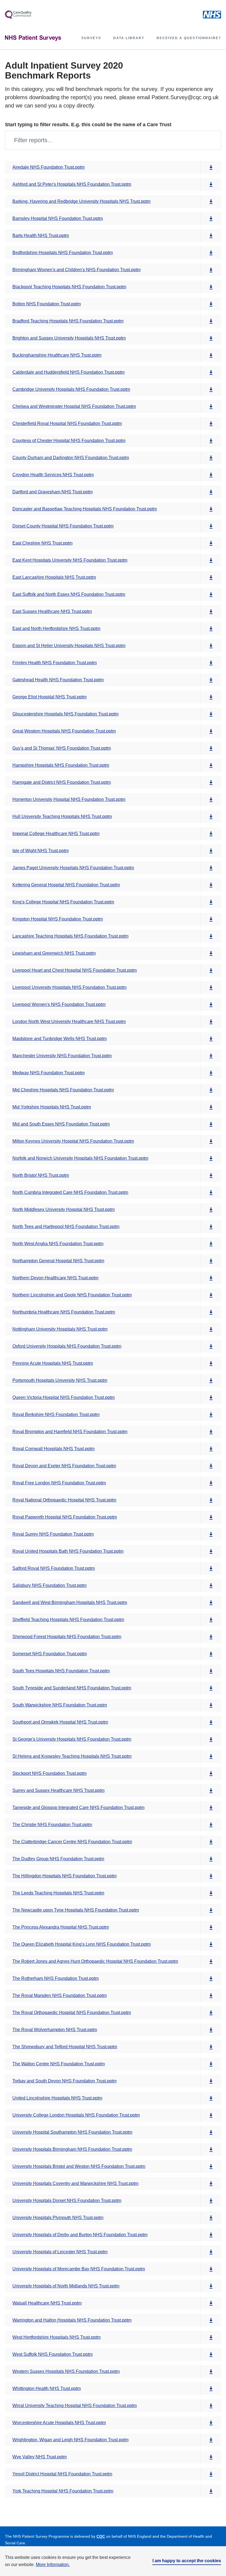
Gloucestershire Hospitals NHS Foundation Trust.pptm (65, 714)
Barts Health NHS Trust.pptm (41, 235)
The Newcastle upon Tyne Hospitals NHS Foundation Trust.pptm (76, 1910)
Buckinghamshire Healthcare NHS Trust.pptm (57, 355)
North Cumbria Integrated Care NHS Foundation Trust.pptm (70, 1192)
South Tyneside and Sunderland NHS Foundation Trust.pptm (72, 1688)
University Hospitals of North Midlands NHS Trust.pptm (66, 2286)
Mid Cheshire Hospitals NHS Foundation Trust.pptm (63, 1090)
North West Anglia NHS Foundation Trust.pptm (58, 1244)
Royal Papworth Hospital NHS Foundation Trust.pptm (65, 1517)
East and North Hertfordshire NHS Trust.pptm (56, 628)
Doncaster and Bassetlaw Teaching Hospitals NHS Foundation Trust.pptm (85, 509)
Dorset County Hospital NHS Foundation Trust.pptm (63, 526)
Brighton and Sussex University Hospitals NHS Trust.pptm (69, 338)
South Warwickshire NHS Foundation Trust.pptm (60, 1705)
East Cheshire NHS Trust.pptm (42, 543)
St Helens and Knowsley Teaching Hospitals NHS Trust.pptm (72, 1756)
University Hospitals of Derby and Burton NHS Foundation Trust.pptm (80, 2235)
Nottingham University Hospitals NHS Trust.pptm (60, 1329)
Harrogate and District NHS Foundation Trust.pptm (62, 782)
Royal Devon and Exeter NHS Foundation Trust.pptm (64, 1466)
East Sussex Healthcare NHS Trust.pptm (52, 611)
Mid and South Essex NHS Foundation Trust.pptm (61, 1124)
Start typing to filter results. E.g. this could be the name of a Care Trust (88, 125)
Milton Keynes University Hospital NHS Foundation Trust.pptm (73, 1141)
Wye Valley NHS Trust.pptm (40, 2457)
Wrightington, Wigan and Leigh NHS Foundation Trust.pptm (70, 2440)
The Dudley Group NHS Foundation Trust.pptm (58, 1859)
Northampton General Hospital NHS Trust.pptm (58, 1261)
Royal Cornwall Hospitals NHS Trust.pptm (53, 1449)
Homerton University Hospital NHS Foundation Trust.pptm (69, 799)
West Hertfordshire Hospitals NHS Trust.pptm (57, 2337)
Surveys (91, 38)
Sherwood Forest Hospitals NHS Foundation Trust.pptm (67, 1637)
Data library (129, 38)
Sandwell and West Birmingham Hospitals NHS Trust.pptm (70, 1602)
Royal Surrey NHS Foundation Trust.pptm (53, 1534)
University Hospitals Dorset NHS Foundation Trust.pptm (67, 2200)
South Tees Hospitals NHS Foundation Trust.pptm (61, 1671)
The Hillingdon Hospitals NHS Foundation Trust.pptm (64, 1876)
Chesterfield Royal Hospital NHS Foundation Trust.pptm (67, 423)
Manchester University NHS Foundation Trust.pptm (62, 1056)
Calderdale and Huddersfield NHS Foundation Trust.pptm (68, 372)
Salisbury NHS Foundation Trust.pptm (49, 1585)
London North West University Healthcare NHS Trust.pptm (69, 1021)
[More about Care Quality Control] (18, 15)
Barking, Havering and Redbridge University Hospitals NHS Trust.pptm (81, 201)
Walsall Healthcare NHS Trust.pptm (47, 2303)
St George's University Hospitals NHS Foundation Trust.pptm (72, 1739)
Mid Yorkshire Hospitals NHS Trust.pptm (52, 1107)
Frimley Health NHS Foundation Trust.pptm (55, 663)
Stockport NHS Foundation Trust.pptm (49, 1773)
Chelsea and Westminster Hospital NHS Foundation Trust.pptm (74, 406)
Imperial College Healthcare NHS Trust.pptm (56, 834)
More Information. (53, 2565)
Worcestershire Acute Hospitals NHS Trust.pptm (59, 2423)
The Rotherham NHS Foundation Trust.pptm (56, 1978)
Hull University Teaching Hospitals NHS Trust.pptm (62, 816)
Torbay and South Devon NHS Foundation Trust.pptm (64, 2081)
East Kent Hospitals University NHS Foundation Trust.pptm (70, 560)
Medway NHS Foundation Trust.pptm (49, 1073)
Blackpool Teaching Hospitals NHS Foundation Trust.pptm (69, 287)
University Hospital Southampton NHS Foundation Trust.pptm (72, 2132)
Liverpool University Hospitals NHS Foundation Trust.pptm (69, 987)
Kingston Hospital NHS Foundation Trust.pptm (58, 919)
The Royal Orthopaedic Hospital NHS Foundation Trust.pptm (72, 2013)
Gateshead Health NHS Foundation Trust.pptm (58, 680)
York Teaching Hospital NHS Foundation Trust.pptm (63, 2491)
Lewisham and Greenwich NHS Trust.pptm (54, 953)
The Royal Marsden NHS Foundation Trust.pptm (60, 1995)
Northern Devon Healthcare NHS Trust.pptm (55, 1278)
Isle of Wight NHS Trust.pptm (41, 851)
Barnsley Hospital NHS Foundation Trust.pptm (58, 218)
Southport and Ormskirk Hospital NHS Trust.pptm (60, 1722)
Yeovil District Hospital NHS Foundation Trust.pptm (62, 2474)
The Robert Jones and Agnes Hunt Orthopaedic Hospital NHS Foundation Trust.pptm (95, 1961)
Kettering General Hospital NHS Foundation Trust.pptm (66, 885)
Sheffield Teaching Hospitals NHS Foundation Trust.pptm (68, 1620)
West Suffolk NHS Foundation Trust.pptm (53, 2354)
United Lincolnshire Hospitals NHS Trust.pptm (57, 2098)
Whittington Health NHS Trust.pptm (47, 2388)
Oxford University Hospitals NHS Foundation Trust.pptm (67, 1346)
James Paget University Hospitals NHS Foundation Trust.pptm (73, 868)
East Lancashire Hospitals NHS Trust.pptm (54, 577)
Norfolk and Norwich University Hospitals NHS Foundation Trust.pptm (80, 1158)
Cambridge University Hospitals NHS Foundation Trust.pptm (71, 389)
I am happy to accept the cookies (187, 2561)
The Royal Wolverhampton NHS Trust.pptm (55, 2030)
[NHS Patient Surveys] (33, 38)
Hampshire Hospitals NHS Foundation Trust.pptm (61, 765)
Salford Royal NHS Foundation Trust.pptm (54, 1568)
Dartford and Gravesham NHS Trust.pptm (53, 492)
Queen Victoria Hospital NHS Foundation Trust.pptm (64, 1397)
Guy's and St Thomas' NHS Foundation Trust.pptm (62, 748)
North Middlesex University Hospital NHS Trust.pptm (64, 1209)
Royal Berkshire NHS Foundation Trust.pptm (56, 1414)
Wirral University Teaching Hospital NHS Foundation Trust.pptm (75, 2406)
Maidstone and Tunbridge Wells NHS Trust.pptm (60, 1039)
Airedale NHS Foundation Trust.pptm (49, 167)
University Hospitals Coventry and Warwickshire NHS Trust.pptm (75, 2183)
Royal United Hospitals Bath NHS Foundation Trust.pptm (68, 1551)
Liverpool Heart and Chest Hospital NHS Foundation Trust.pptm (75, 970)
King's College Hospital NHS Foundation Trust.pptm (63, 902)
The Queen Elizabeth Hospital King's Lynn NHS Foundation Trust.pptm (82, 1944)
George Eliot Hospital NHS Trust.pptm (49, 697)
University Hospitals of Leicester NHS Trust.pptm (60, 2252)
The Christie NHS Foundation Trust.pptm (52, 1825)
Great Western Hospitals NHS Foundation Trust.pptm (64, 731)
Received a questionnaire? (189, 38)
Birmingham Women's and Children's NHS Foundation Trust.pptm (76, 270)
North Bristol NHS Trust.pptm (41, 1175)
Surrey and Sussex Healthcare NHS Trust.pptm (58, 1790)
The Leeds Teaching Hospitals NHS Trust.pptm (58, 1893)
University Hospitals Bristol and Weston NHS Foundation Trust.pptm (79, 2166)
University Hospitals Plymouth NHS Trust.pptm (58, 2218)
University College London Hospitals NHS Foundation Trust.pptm (76, 2115)
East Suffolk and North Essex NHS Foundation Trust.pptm (69, 594)
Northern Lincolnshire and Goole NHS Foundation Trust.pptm (72, 1295)
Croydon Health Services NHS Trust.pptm (53, 475)
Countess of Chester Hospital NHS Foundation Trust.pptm (69, 441)
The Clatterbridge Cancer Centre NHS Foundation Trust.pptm (72, 1842)
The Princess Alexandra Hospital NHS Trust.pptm (61, 1927)
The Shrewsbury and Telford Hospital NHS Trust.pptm (65, 2047)
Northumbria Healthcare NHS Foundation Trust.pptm (64, 1312)
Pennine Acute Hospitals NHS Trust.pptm (53, 1363)
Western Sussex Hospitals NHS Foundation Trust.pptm (66, 2371)
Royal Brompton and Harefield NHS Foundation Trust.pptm (70, 1432)
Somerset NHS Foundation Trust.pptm (50, 1654)
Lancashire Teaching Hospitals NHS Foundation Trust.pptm (70, 936)
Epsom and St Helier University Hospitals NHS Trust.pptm (69, 646)
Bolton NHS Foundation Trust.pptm (47, 304)
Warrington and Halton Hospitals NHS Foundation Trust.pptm (72, 2320)
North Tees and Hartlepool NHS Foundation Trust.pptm (66, 1227)
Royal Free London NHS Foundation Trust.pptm (59, 1483)
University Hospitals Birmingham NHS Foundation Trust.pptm (72, 2149)
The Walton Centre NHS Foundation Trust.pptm (59, 2064)
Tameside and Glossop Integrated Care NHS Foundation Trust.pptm (78, 1807)
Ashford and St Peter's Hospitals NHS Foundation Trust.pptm (72, 184)
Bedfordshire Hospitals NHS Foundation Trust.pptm (63, 253)
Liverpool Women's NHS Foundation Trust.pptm (59, 1004)
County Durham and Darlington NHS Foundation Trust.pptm (71, 458)
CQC (101, 2536)
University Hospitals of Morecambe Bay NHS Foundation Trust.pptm (79, 2269)
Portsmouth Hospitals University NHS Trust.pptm (60, 1380)
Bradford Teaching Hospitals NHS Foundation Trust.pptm (68, 321)
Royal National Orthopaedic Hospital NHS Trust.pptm (64, 1500)
